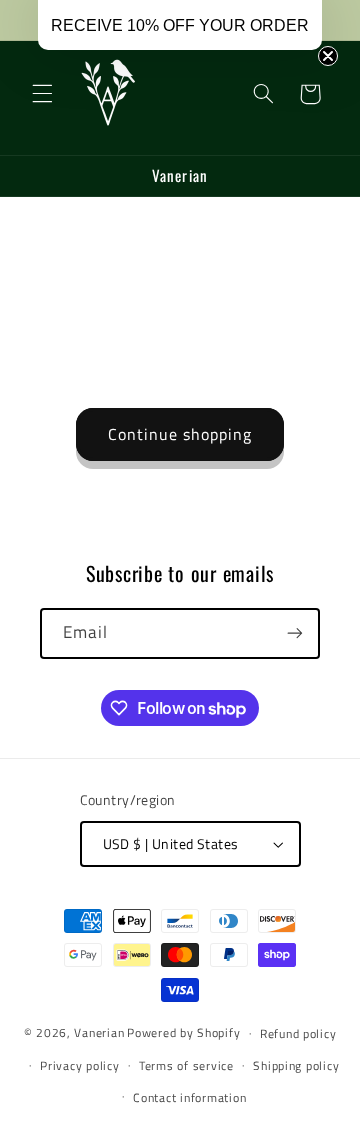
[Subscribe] (295, 633)
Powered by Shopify (183, 1032)
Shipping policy (296, 1065)
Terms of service (186, 1065)
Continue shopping (180, 434)
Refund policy (298, 1033)
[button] (42, 94)
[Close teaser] (328, 56)
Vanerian (99, 1032)
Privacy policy (79, 1065)
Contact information (189, 1097)
